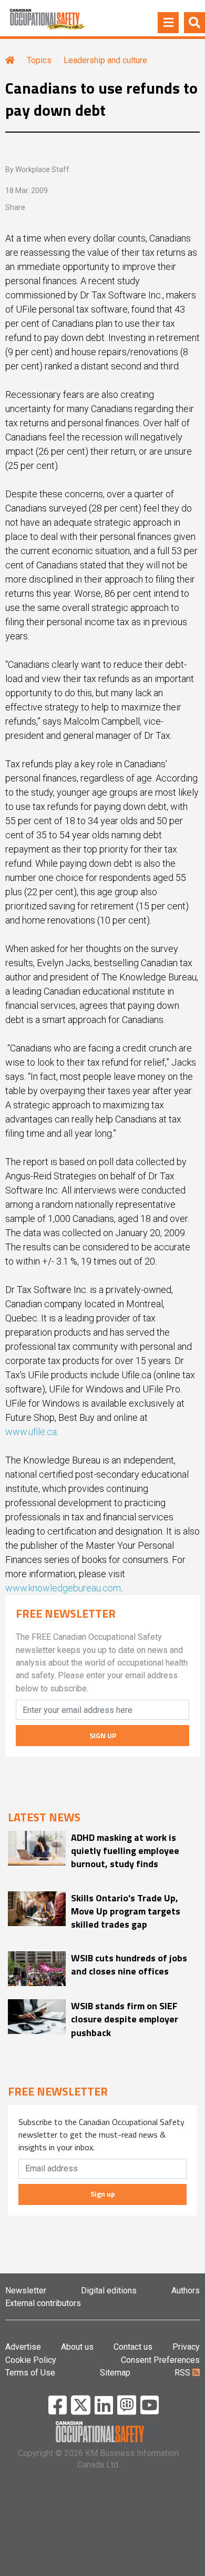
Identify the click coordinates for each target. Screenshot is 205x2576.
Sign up (103, 2194)
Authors (186, 2291)
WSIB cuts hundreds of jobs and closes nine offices (129, 1964)
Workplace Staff (42, 169)
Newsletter (26, 2291)
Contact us (133, 2347)
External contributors (43, 2303)
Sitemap (115, 2373)
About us (77, 2347)
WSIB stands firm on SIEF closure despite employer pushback (125, 2019)
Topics (39, 60)
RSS (183, 2373)
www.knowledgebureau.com (63, 1588)
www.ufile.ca (31, 1432)
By (37, 169)
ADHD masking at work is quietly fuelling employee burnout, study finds (125, 1851)
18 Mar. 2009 (27, 191)
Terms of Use (30, 2373)
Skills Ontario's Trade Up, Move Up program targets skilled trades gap (126, 1911)
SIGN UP (103, 1735)
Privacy (186, 2347)
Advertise (23, 2347)
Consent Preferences (160, 2360)
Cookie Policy (31, 2360)
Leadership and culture (105, 60)
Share (15, 207)
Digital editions (109, 2291)
